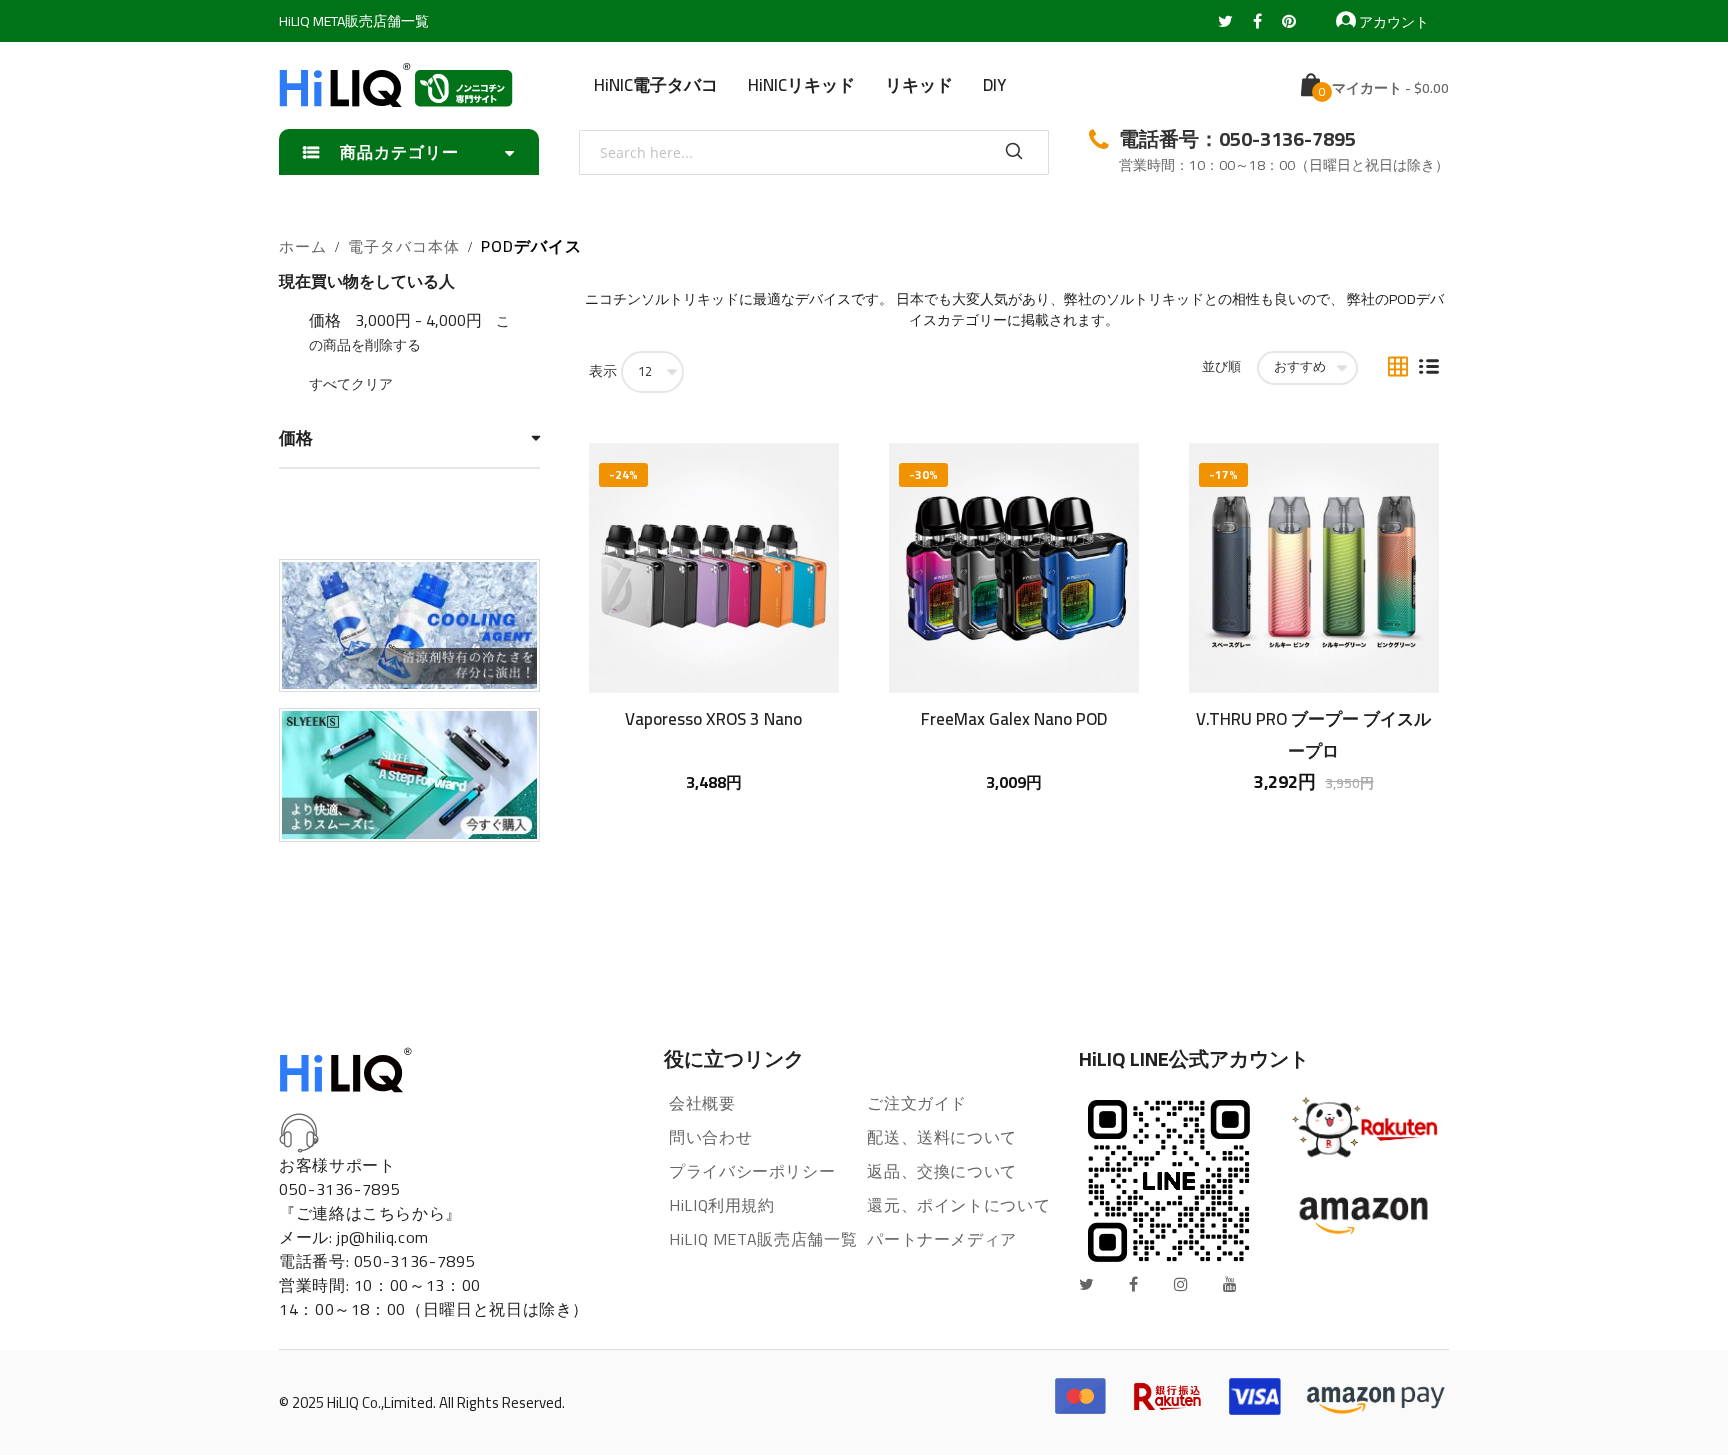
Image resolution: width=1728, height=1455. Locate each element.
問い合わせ (710, 1137)
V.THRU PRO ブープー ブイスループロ (1313, 734)
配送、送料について (942, 1137)
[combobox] (814, 152)
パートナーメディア (942, 1239)
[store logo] (396, 85)
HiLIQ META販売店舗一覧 (354, 21)
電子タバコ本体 (404, 247)
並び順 (1221, 367)
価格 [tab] (296, 438)
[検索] (1014, 152)
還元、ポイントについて (958, 1205)
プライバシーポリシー (752, 1171)
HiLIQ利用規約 (722, 1205)
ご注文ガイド (917, 1103)
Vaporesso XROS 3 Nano (713, 719)
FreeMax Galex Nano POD (1014, 719)
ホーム (303, 247)
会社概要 (702, 1103)
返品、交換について (942, 1171)
